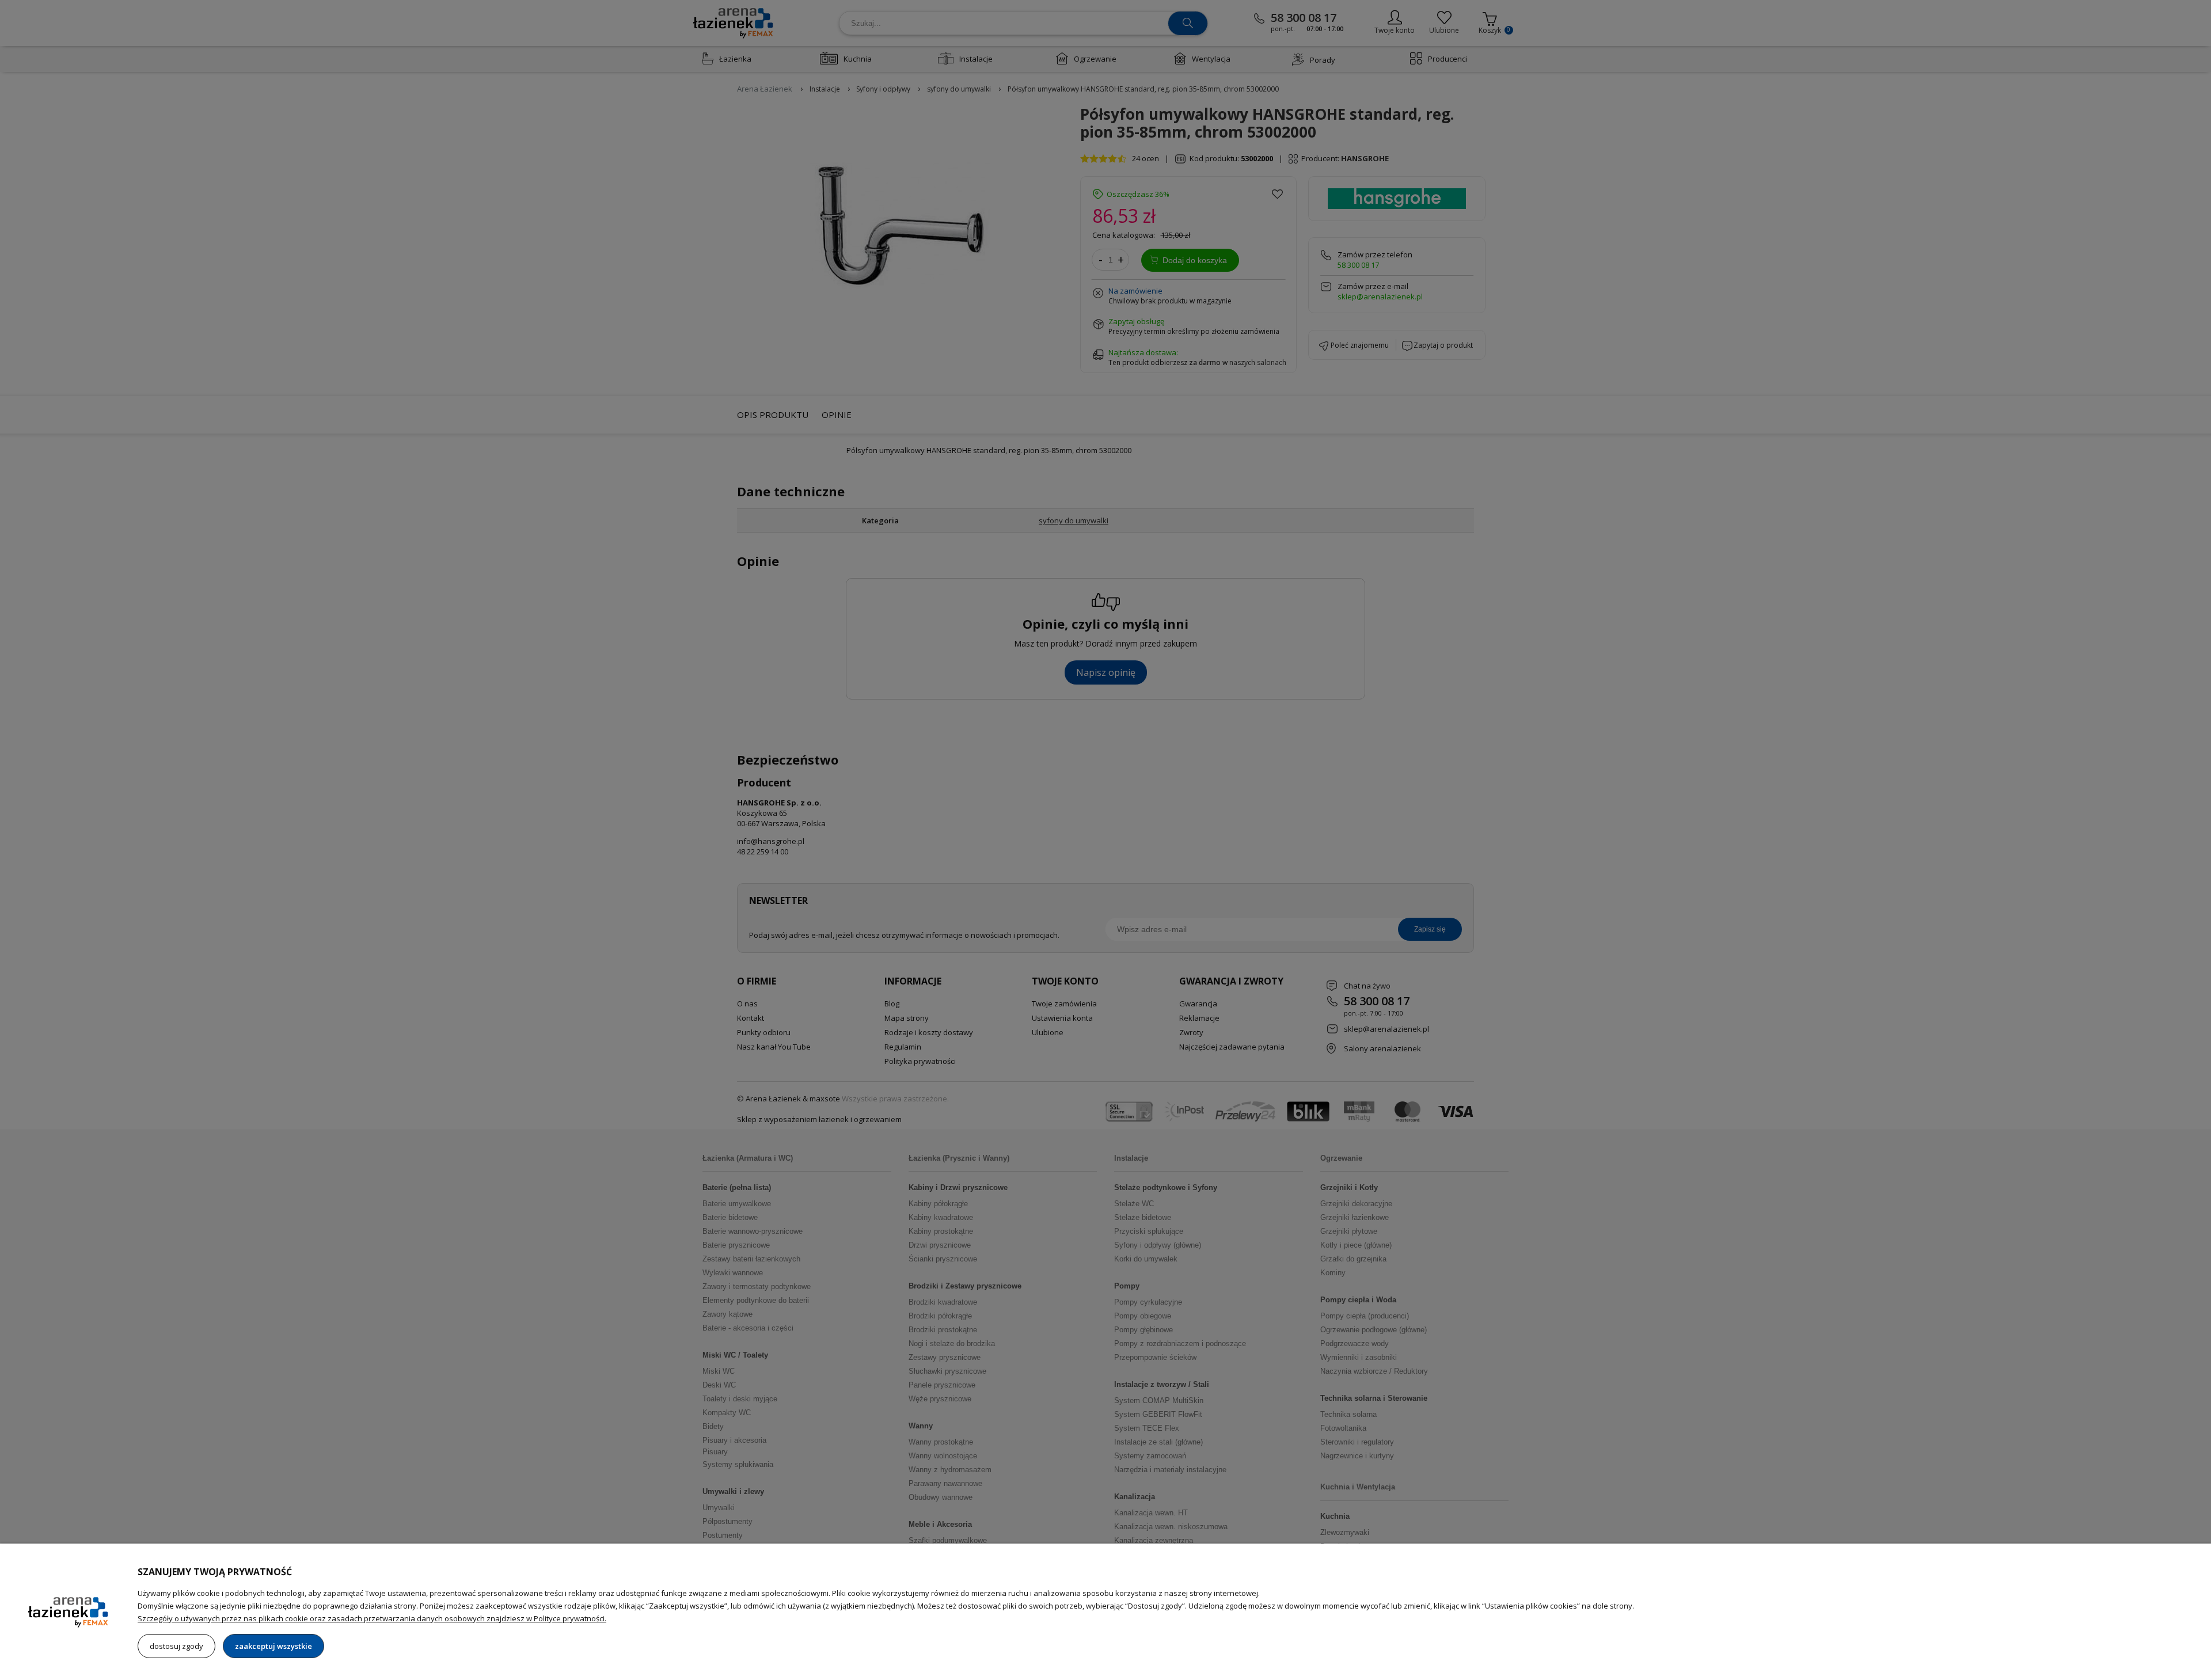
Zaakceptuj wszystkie (273, 1646)
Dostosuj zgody (176, 1646)
